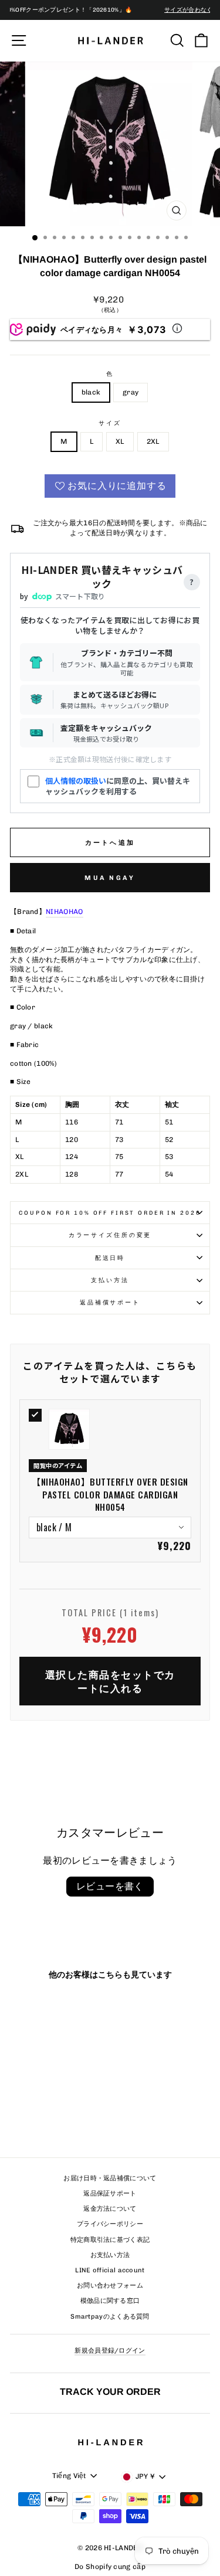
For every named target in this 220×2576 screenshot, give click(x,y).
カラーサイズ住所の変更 (110, 1235)
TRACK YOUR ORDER (110, 2391)
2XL (153, 441)
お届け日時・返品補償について (110, 2178)
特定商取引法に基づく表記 (110, 2240)
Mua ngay (110, 878)
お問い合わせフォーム (110, 2286)
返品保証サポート (110, 2193)
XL (120, 441)
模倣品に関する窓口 (110, 2301)
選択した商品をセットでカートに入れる (110, 1681)
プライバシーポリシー (110, 2224)
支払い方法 (110, 1280)
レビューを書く (110, 1886)
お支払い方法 (110, 2255)
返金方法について (110, 2209)
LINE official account (110, 2270)
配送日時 (110, 1258)
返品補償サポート (110, 1302)
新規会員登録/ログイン (110, 2351)
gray (131, 392)
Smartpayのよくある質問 (110, 2317)
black (91, 392)
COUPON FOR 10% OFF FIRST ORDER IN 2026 (110, 1213)
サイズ (110, 423)
